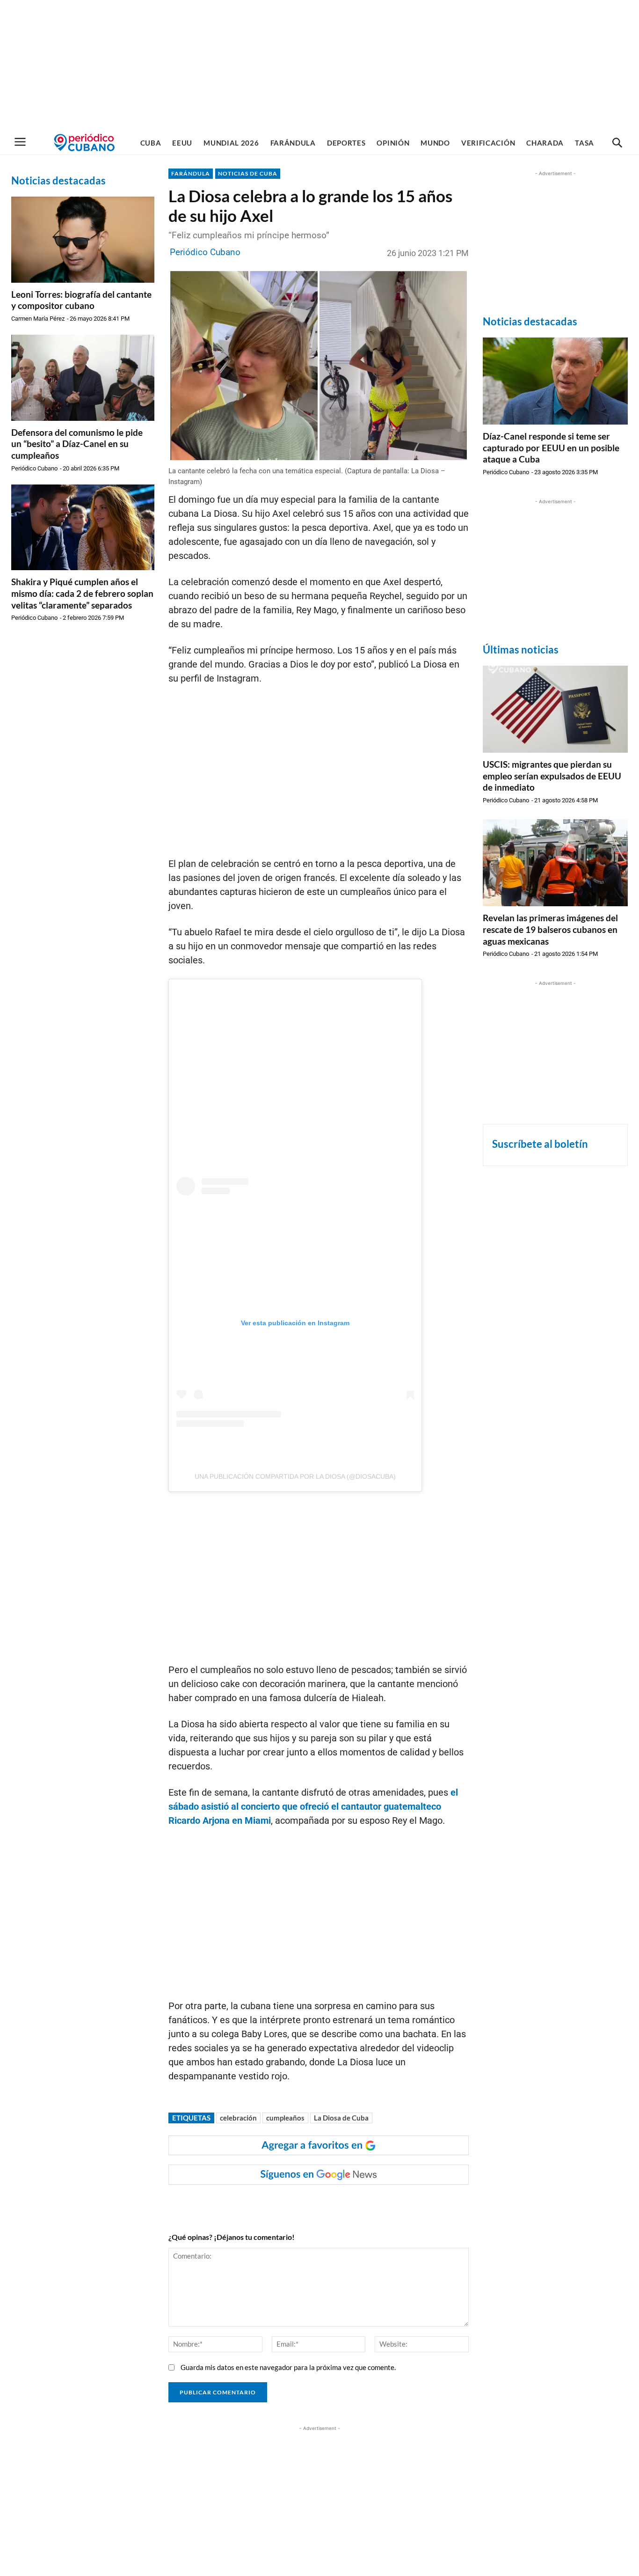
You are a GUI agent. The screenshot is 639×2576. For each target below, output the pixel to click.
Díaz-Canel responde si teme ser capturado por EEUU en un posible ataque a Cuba (551, 448)
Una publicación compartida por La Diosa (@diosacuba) (295, 1476)
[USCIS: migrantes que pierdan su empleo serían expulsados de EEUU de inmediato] (555, 709)
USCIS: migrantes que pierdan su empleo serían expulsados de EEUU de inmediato (552, 776)
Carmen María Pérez (38, 319)
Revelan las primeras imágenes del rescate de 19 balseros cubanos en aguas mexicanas (550, 929)
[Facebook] (243, 2203)
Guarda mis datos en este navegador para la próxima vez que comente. (288, 2367)
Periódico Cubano (34, 468)
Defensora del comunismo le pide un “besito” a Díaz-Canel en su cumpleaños (77, 444)
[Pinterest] (307, 2203)
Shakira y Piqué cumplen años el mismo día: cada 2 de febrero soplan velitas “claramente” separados (82, 593)
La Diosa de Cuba (341, 2118)
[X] (286, 2203)
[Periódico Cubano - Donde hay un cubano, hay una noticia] (84, 143)
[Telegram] (329, 2203)
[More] (351, 2203)
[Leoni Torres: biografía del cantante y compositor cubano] (83, 240)
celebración (238, 2118)
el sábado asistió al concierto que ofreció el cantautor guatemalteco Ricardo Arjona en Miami (313, 1806)
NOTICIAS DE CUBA (248, 173)
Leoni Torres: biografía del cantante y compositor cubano (81, 300)
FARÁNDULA (191, 173)
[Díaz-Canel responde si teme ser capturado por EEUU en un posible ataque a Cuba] (555, 381)
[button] (617, 143)
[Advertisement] (319, 66)
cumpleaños (285, 2118)
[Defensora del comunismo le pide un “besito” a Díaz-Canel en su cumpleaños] (83, 378)
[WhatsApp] (264, 2203)
